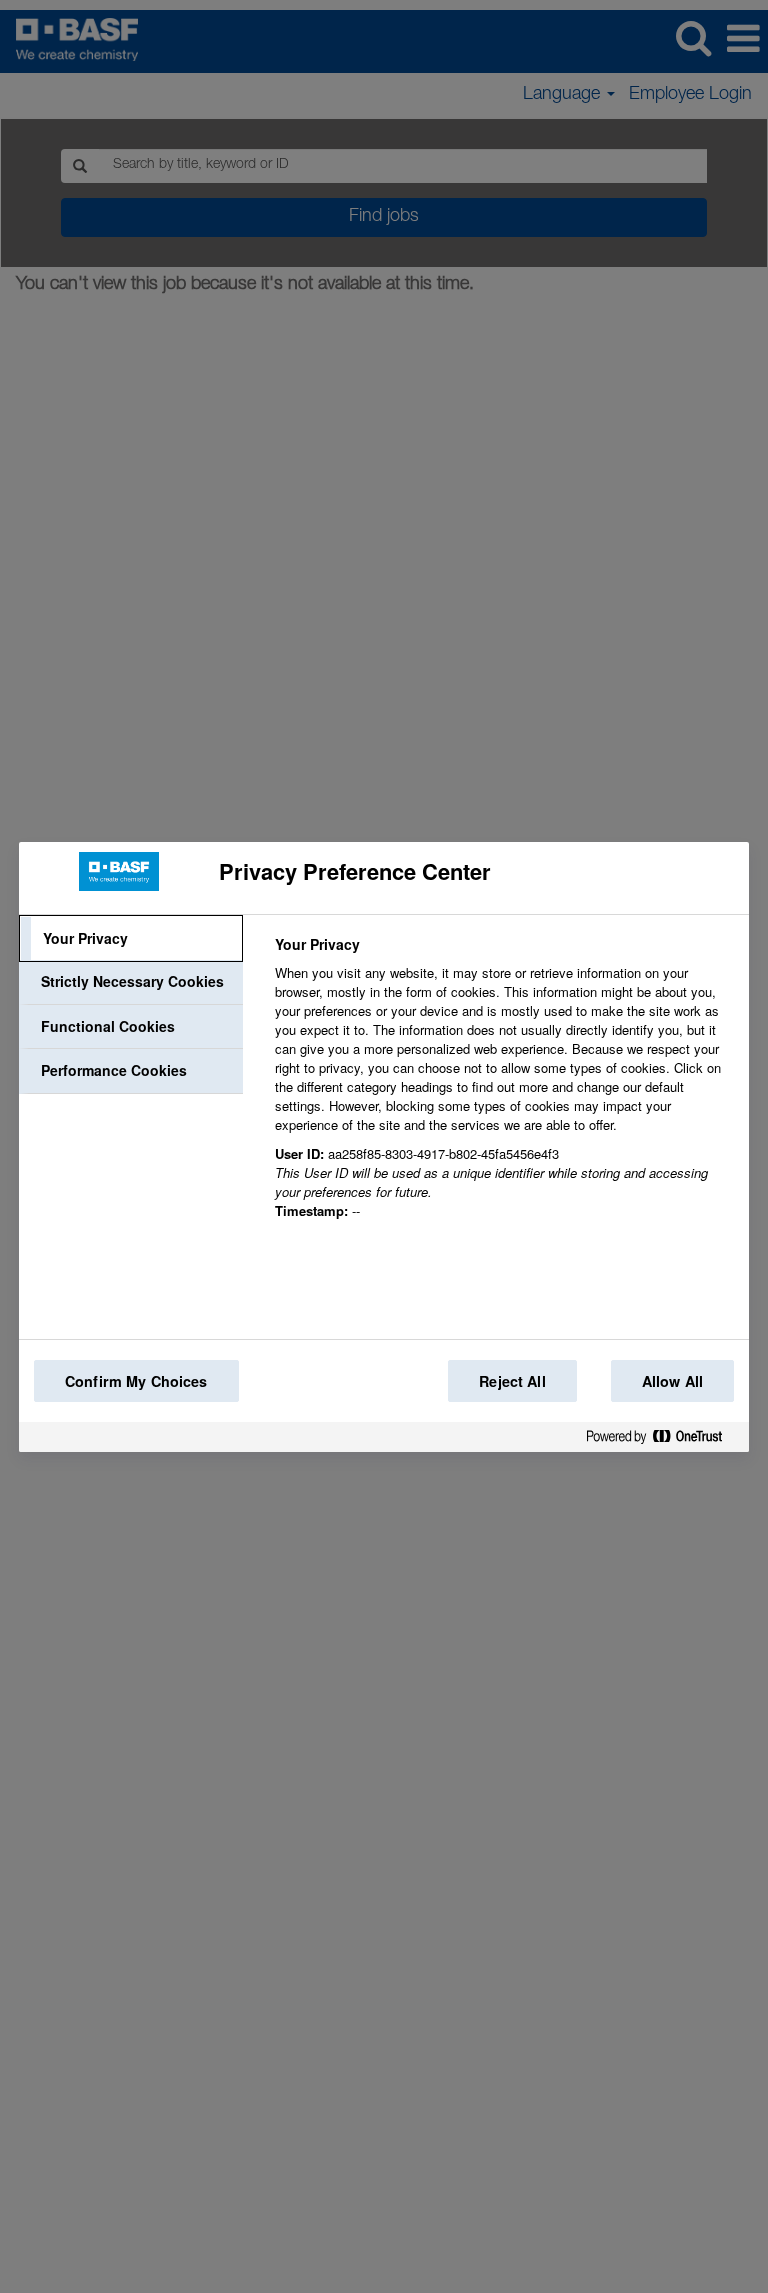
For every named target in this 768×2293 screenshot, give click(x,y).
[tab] (131, 939)
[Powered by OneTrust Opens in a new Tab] (662, 1440)
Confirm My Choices (136, 1381)
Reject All (512, 1381)
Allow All (672, 1381)
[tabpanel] (503, 1089)
